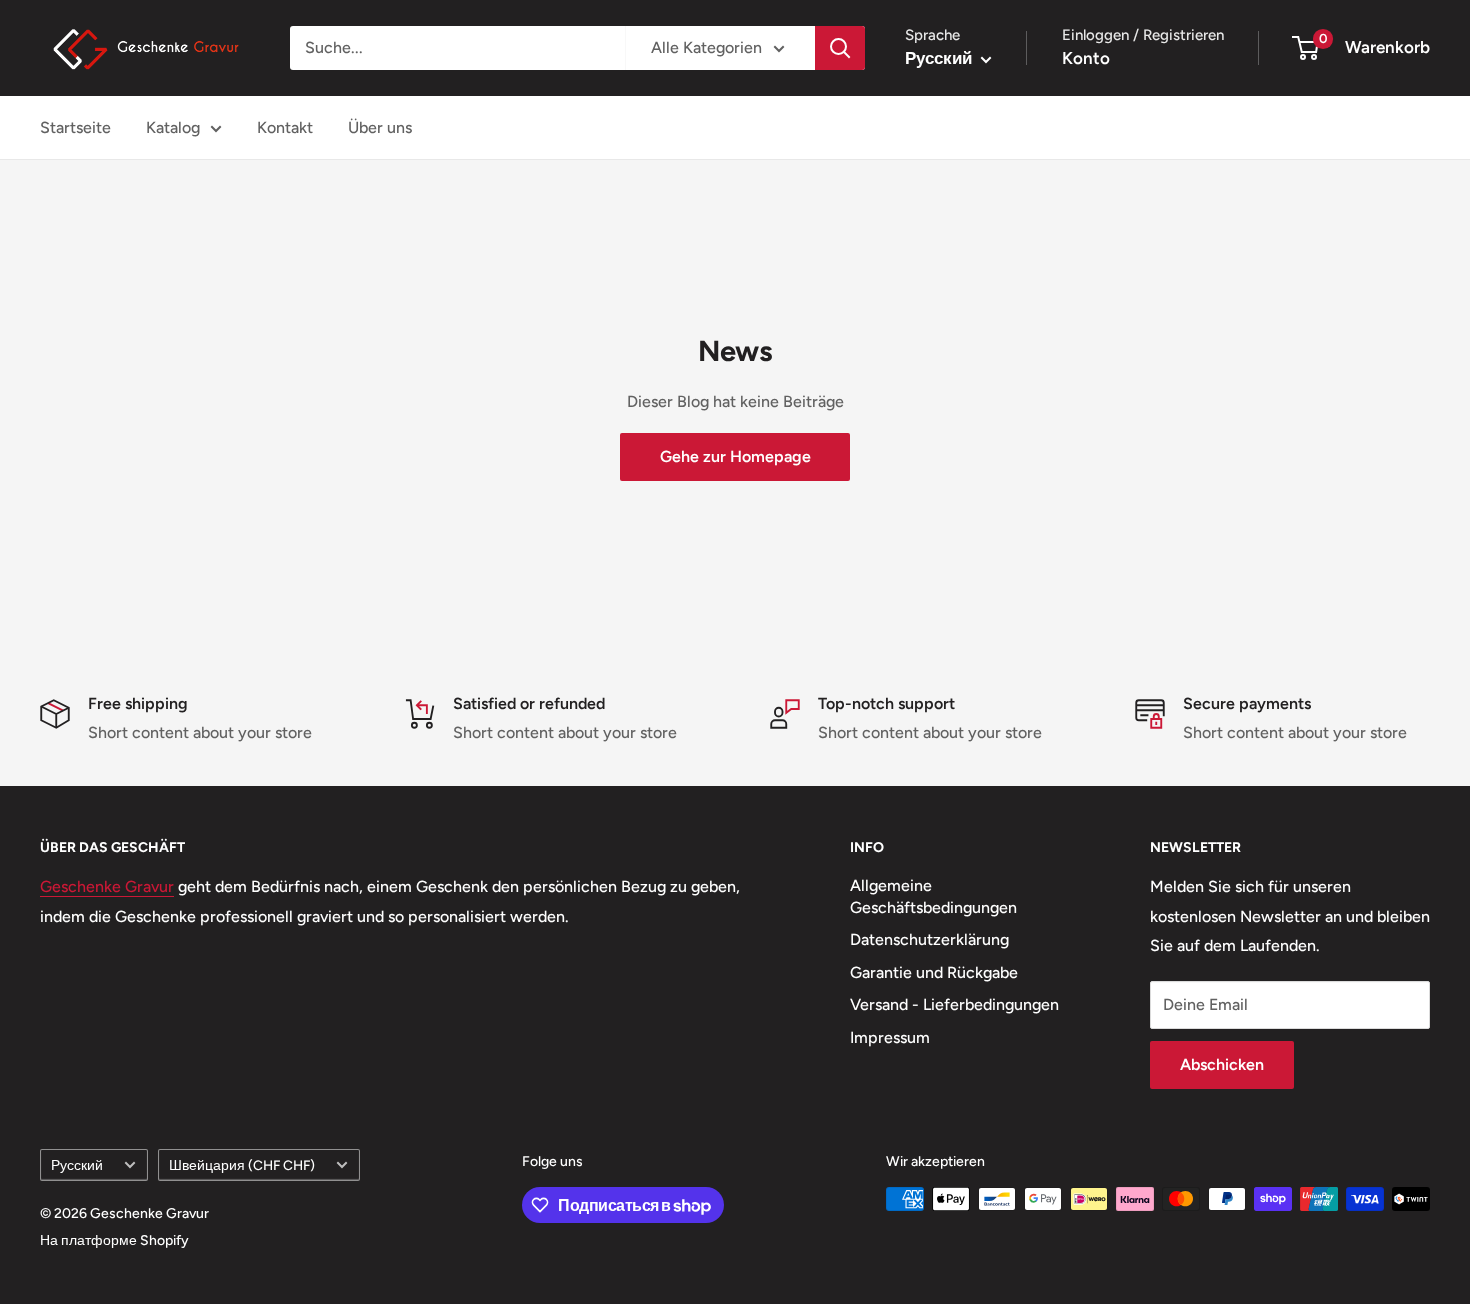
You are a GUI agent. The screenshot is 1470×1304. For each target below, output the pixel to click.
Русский (77, 1165)
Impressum (890, 1037)
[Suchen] (840, 48)
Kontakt (285, 127)
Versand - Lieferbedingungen (954, 1004)
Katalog (173, 127)
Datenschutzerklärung (929, 939)
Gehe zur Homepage (735, 456)
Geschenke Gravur (107, 886)
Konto (1086, 58)
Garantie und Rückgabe (934, 972)
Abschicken (1222, 1064)
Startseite (75, 127)
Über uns (380, 127)
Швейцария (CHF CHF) (242, 1165)
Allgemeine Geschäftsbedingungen (933, 896)
